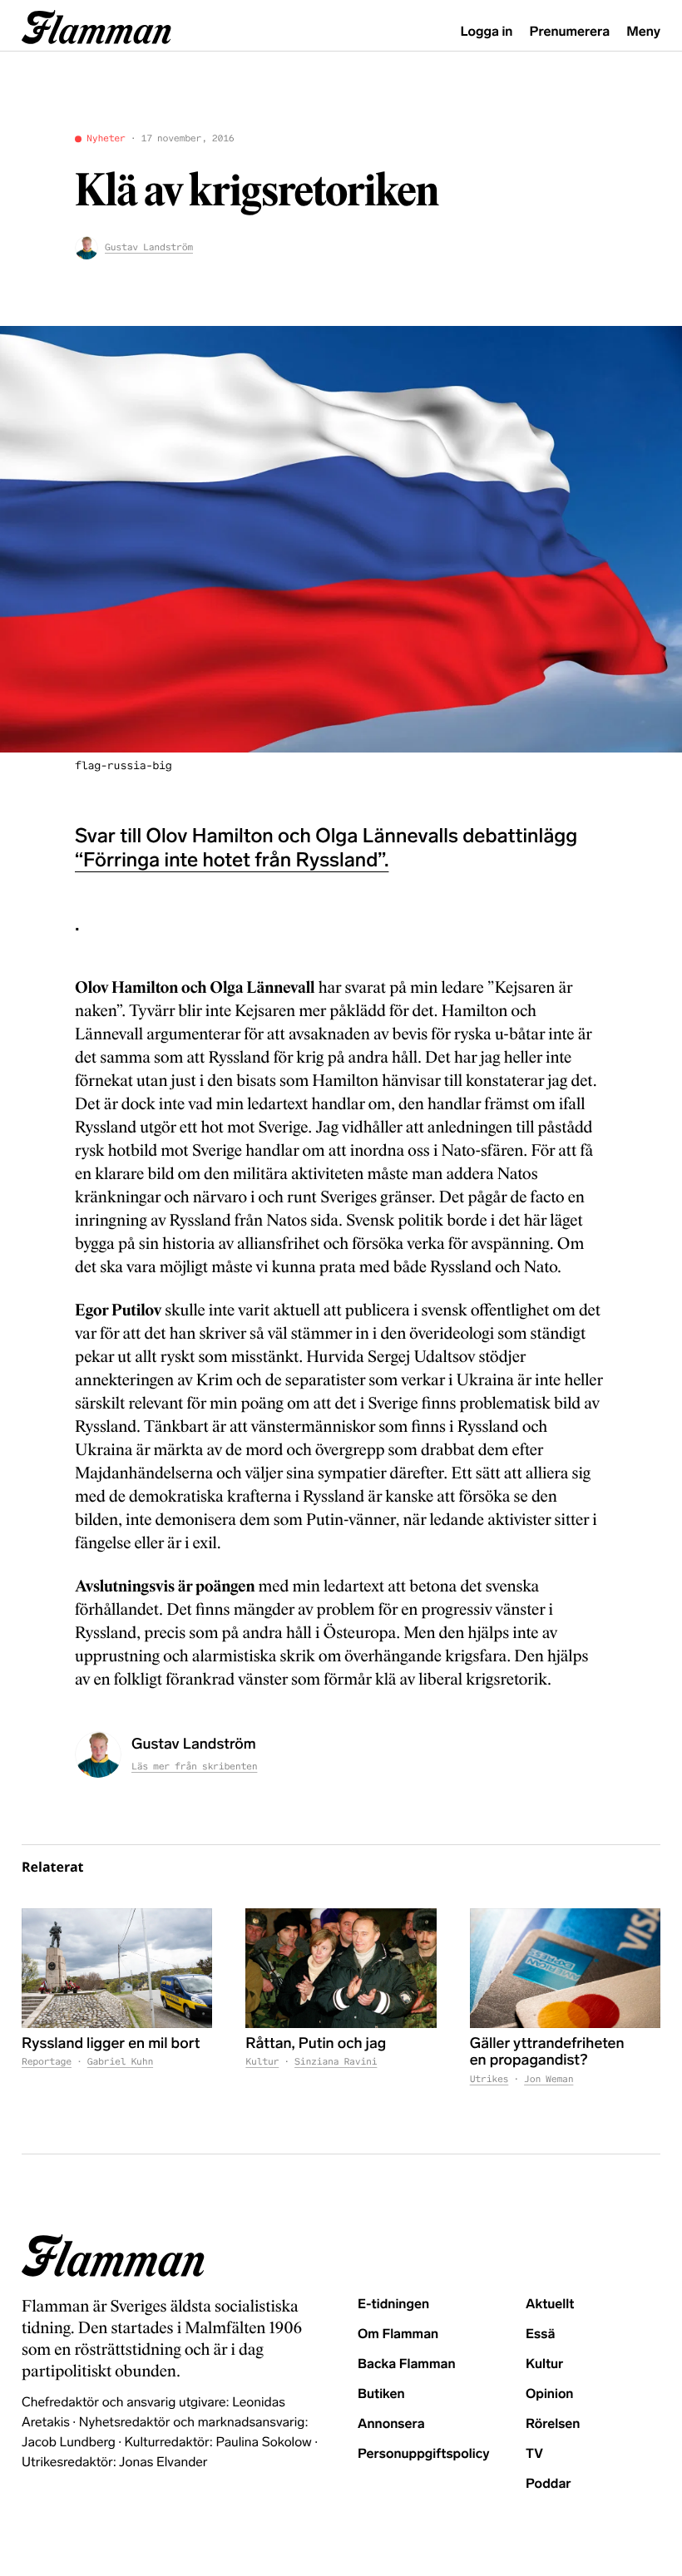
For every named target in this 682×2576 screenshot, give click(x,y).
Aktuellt (550, 2305)
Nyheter (106, 139)
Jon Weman (549, 2080)
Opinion (550, 2394)
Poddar (549, 2484)
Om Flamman (398, 2334)
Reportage (47, 2062)
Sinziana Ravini (336, 2062)
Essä (540, 2334)
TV (534, 2454)
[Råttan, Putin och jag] (341, 1968)
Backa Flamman (407, 2364)
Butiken (381, 2394)
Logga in (487, 32)
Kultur (262, 2062)
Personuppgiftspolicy (423, 2454)
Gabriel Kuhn (120, 2062)
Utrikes (489, 2080)
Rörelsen (553, 2424)
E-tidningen (393, 2305)
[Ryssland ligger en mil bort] (117, 1968)
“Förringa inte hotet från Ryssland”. (232, 860)
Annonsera (391, 2424)
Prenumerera (570, 32)
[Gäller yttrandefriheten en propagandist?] (565, 1968)
